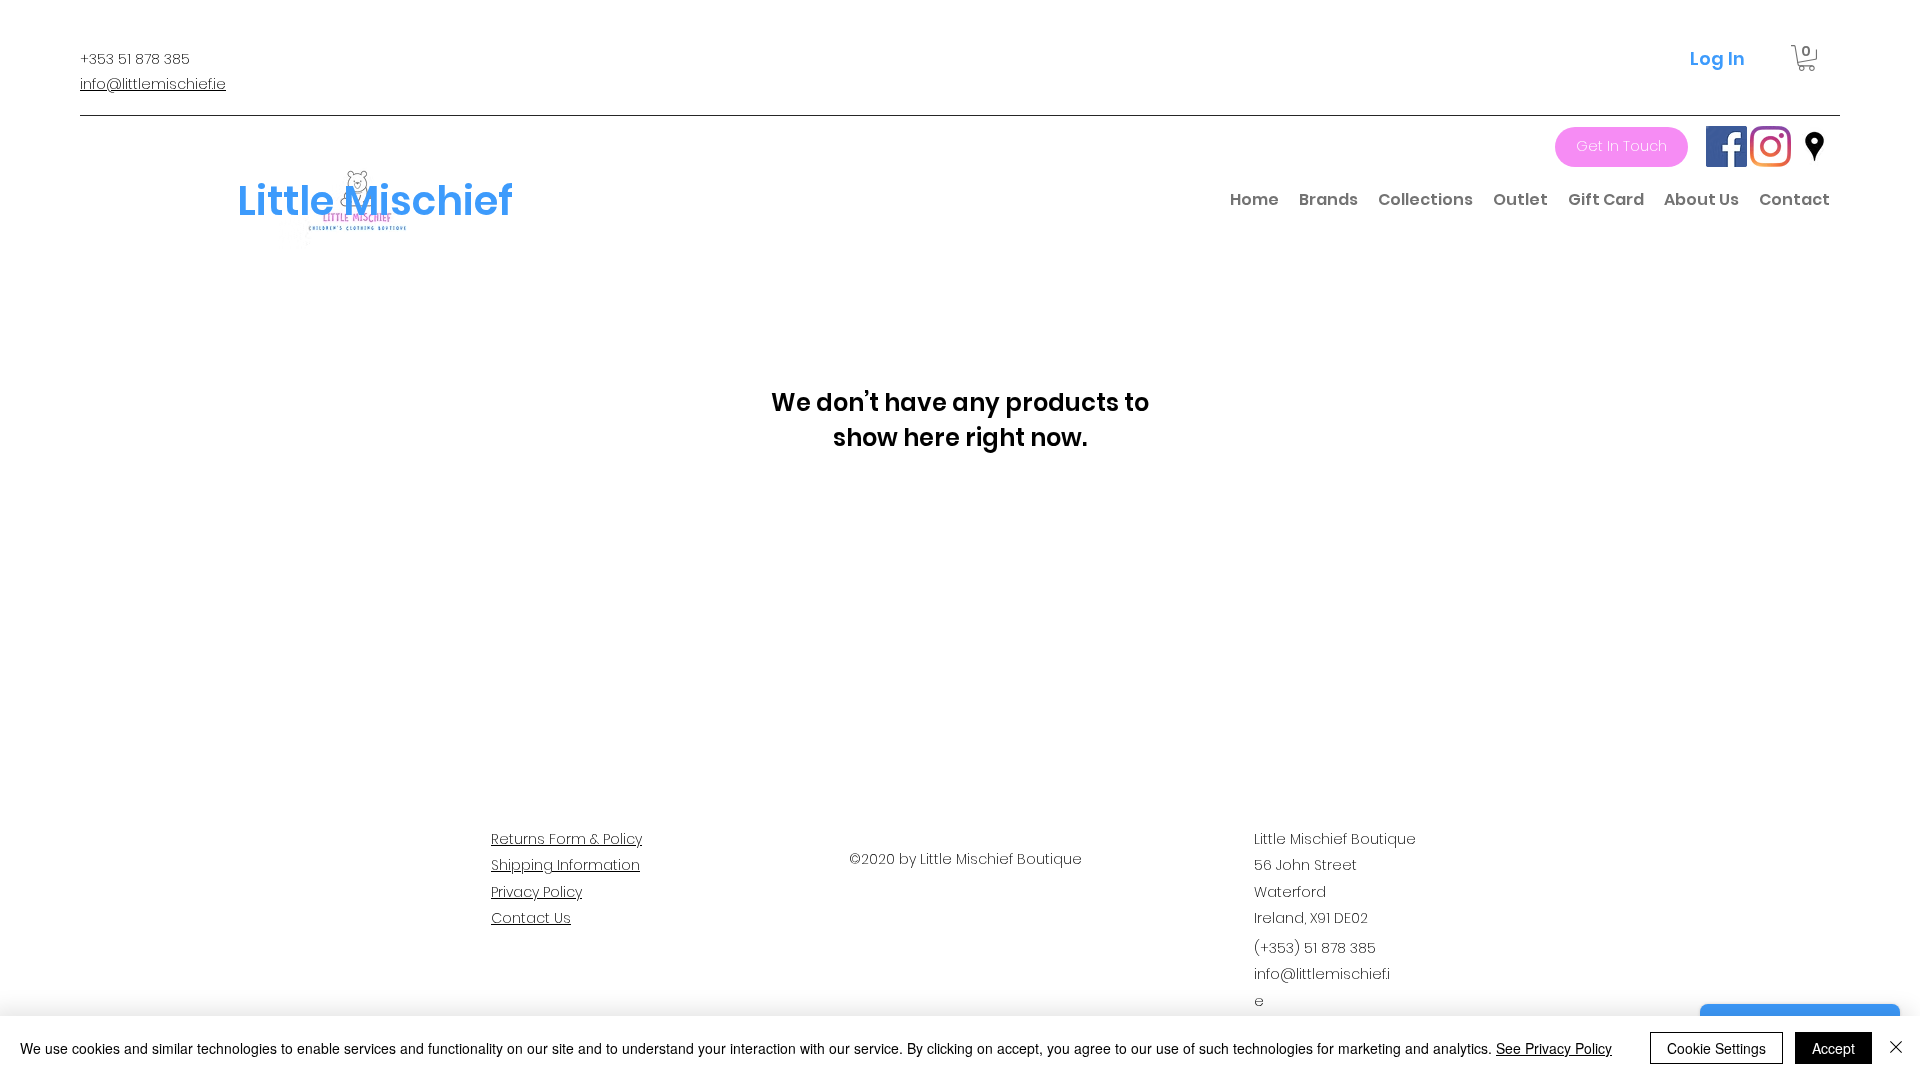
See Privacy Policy (1554, 1048)
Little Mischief (375, 201)
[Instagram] (1770, 146)
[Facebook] (1726, 146)
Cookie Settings (1716, 1048)
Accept (1833, 1048)
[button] (1806, 58)
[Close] (1896, 1048)
